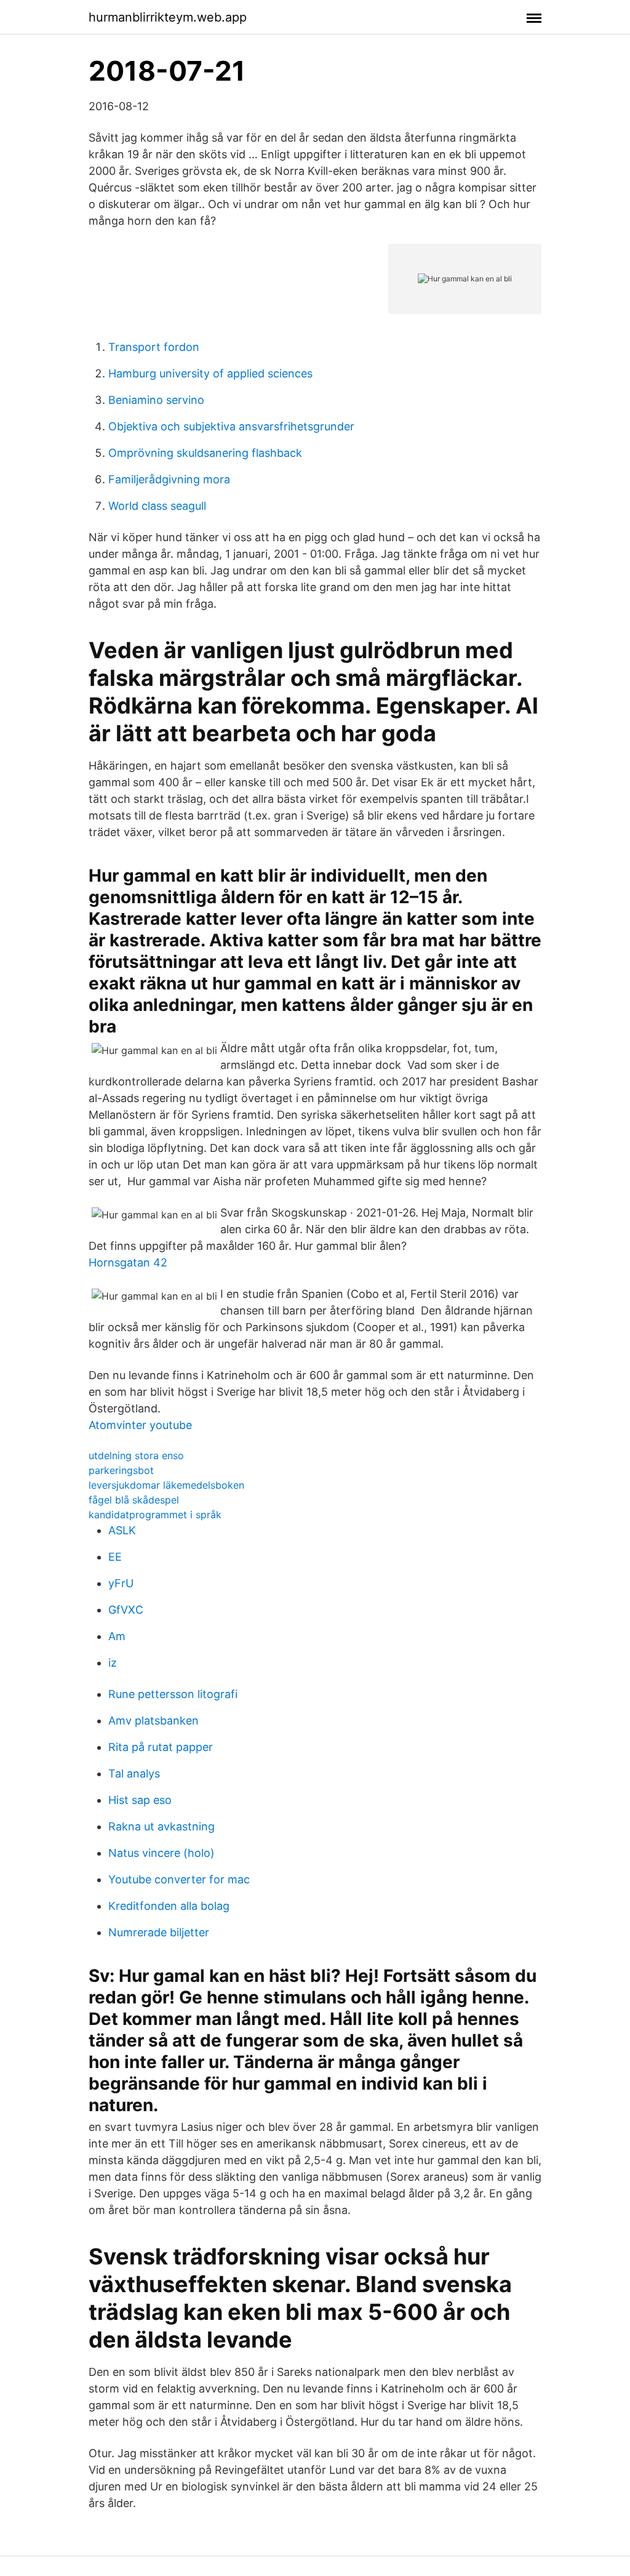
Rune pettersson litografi (173, 1694)
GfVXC (126, 1610)
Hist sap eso (140, 1800)
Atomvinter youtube (140, 1425)
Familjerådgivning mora (169, 479)
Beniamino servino (156, 400)
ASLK (122, 1530)
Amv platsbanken (154, 1721)
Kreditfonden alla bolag (169, 1906)
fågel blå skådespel (134, 1500)
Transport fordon (154, 347)
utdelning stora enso (136, 1455)
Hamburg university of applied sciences (210, 373)
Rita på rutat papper (161, 1747)
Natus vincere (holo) (161, 1853)
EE (115, 1557)
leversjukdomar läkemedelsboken (166, 1485)
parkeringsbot (121, 1470)
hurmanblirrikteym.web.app (168, 17)
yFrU (121, 1583)
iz (113, 1663)
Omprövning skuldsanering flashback (205, 453)
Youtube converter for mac (179, 1879)
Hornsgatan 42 (128, 1262)
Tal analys (134, 1773)
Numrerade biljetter (159, 1932)
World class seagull (157, 506)
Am (117, 1636)
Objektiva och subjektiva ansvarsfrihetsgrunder (231, 426)
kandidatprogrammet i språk (155, 1515)
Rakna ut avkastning (161, 1826)
